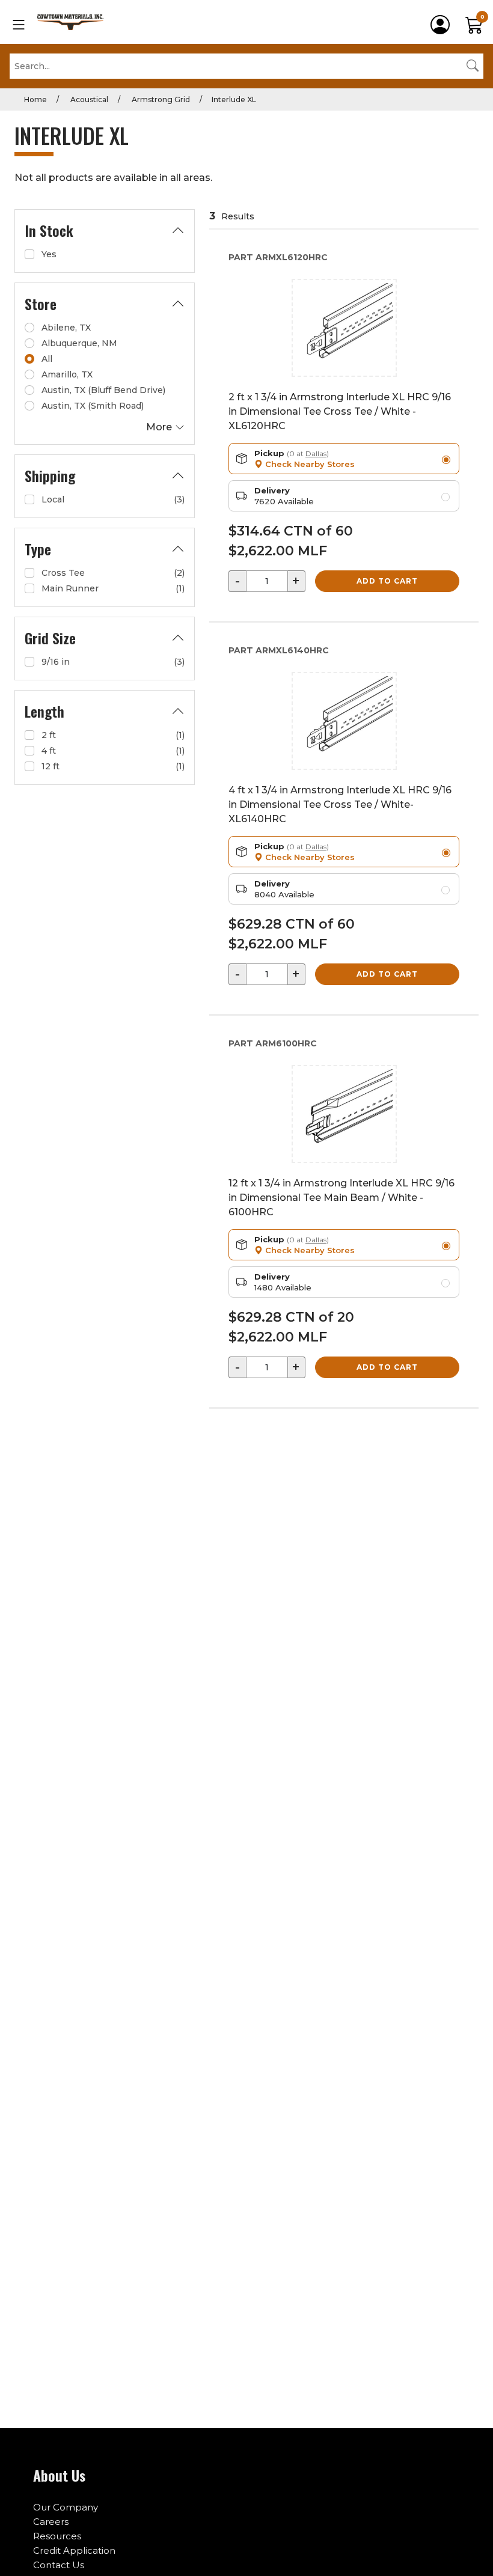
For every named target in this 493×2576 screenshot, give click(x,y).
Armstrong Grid (160, 99)
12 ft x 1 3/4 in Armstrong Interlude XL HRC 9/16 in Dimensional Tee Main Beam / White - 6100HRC (341, 1198)
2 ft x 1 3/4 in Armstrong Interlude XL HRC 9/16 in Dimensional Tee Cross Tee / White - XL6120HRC (340, 411)
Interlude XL (234, 99)
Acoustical (88, 99)
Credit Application (74, 2550)
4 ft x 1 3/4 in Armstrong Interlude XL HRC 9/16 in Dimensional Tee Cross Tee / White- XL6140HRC (340, 804)
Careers (51, 2522)
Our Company (66, 2507)
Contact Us (59, 2565)
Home (35, 99)
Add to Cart (387, 581)
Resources (57, 2536)
